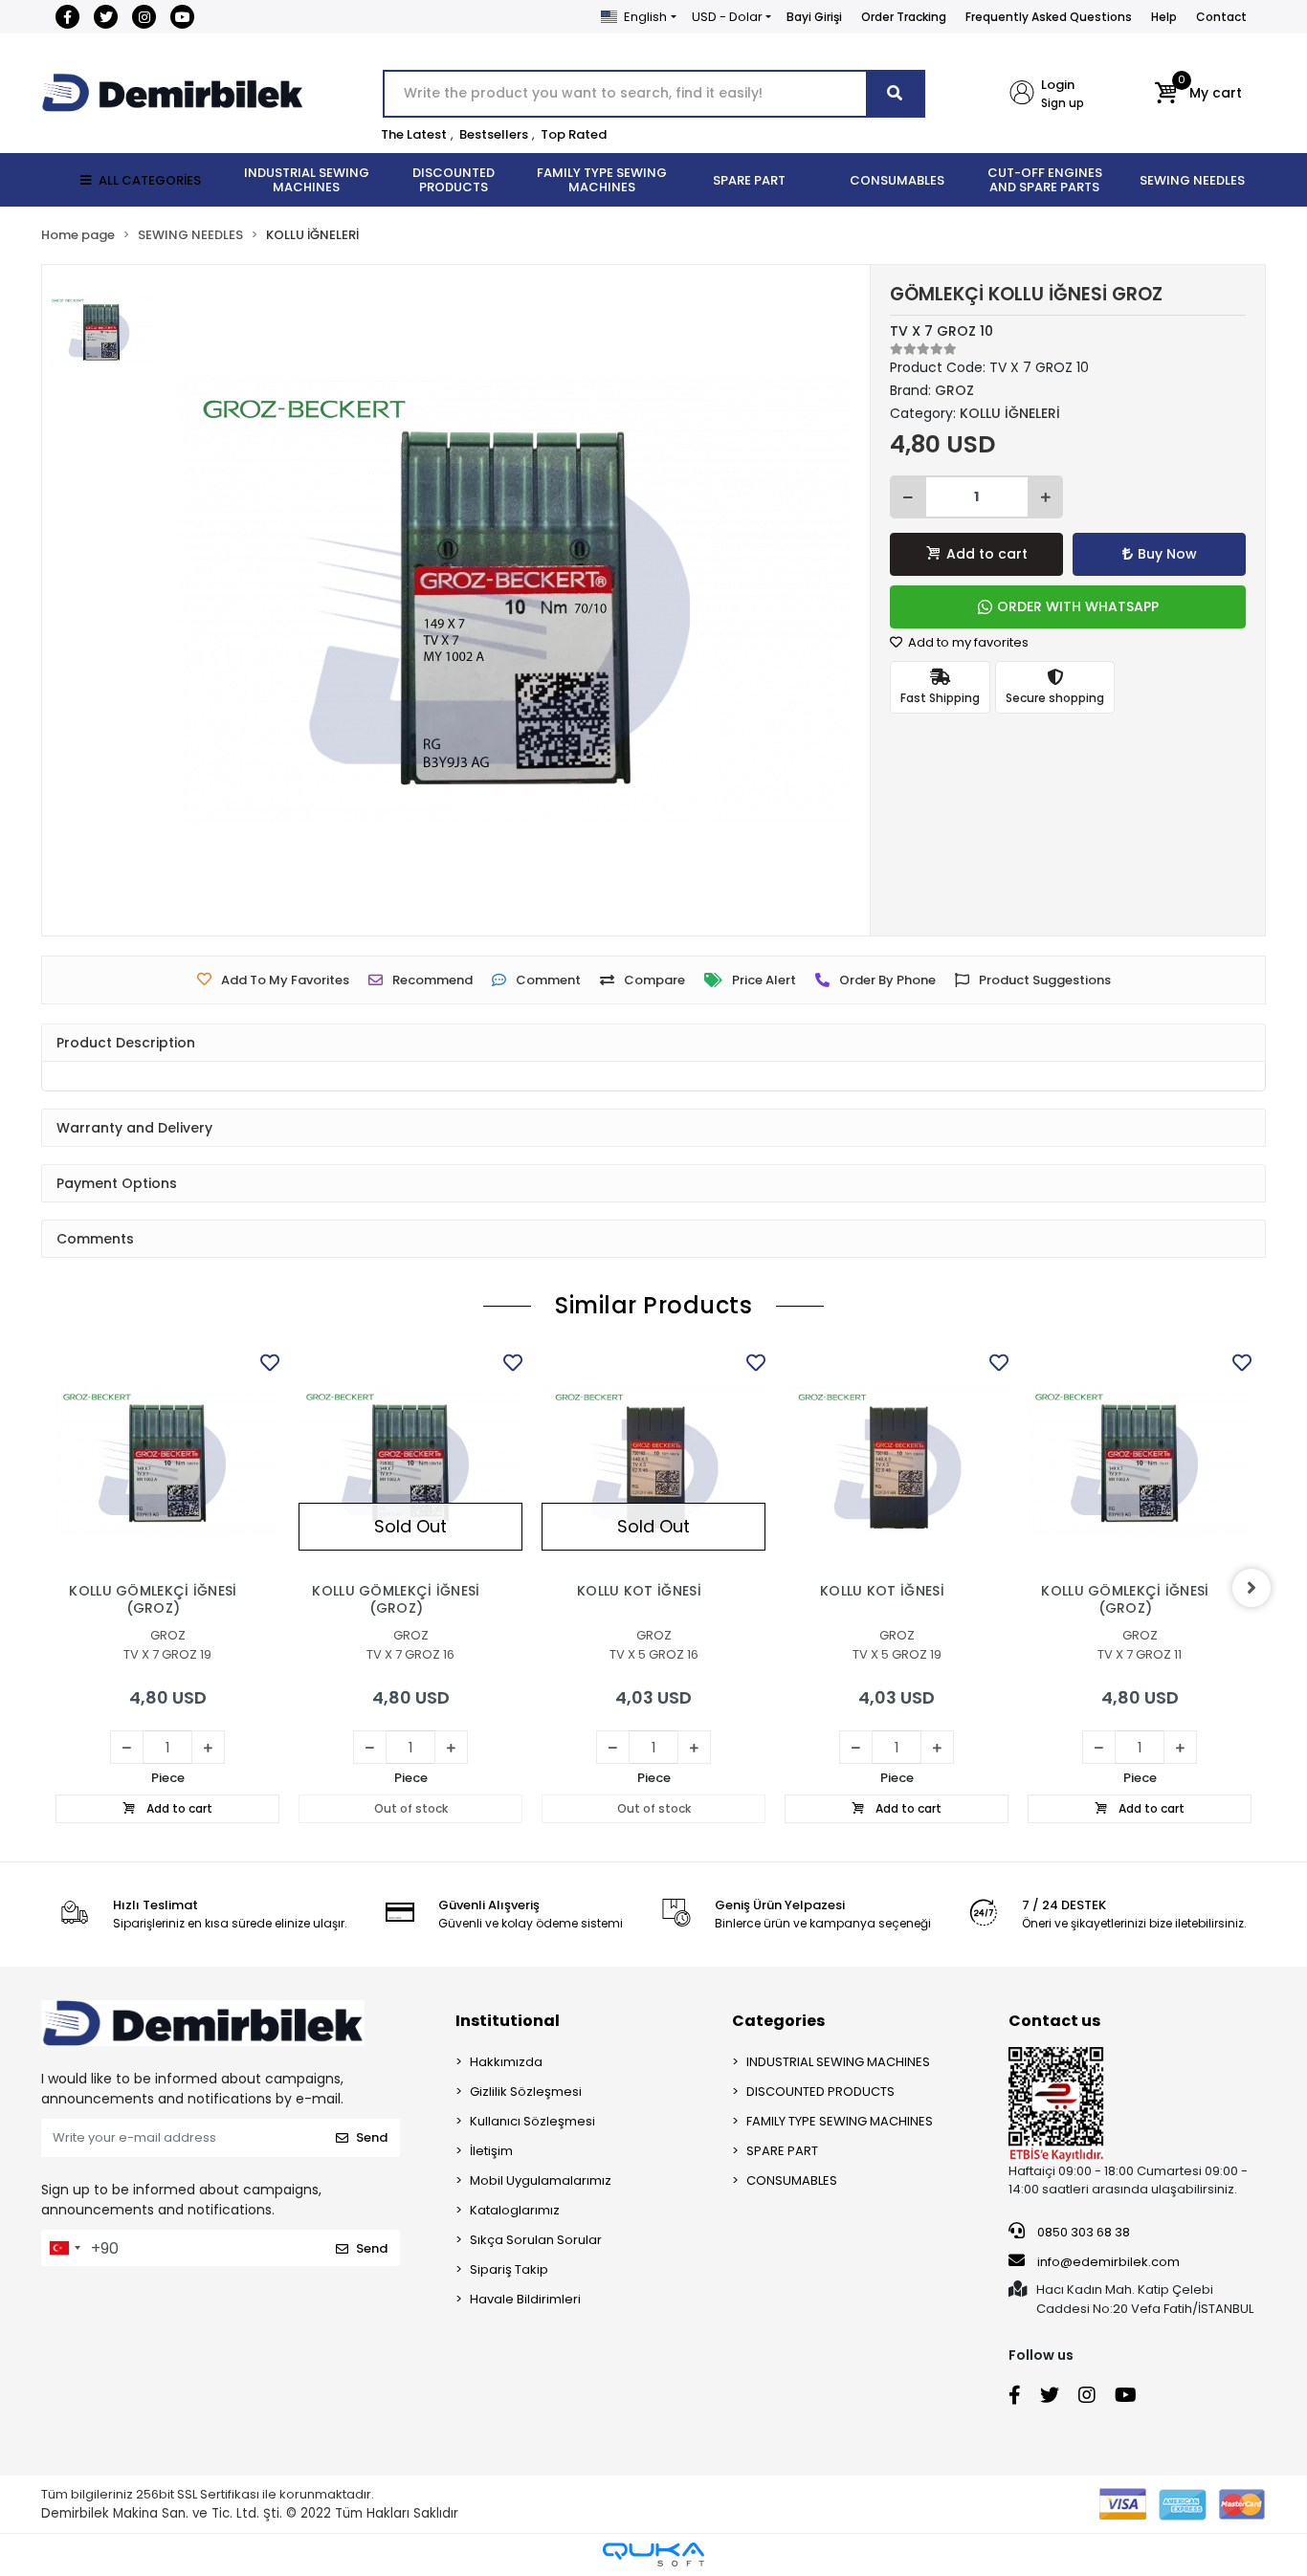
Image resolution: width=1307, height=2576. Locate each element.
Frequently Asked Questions (1049, 17)
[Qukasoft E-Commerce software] (653, 2554)
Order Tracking (904, 17)
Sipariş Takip (509, 2269)
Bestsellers (494, 134)
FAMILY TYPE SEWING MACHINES (840, 2121)
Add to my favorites (967, 642)
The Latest (414, 134)
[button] (1198, 94)
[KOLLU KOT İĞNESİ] (653, 1461)
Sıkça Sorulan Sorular (536, 2240)
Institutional (508, 2021)
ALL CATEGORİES (150, 180)
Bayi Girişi (814, 17)
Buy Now (1167, 554)
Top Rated (574, 134)
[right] (1252, 1588)
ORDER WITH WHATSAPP (1078, 606)
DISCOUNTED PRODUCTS (820, 2092)
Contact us (1054, 2021)
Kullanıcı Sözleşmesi (532, 2121)
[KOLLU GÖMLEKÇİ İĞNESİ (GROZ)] (167, 1461)
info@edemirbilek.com (1108, 2262)
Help (1164, 17)
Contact (1221, 17)
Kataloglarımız (515, 2210)
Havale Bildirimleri (525, 2299)
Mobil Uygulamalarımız (541, 2180)
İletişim (491, 2151)
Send (372, 2137)
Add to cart (987, 554)
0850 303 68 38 (1082, 2232)
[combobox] (64, 2248)
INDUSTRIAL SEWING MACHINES (838, 2062)
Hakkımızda (506, 2062)
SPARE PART (782, 2151)
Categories (778, 2021)
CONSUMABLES (792, 2180)
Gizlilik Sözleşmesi (526, 2092)
